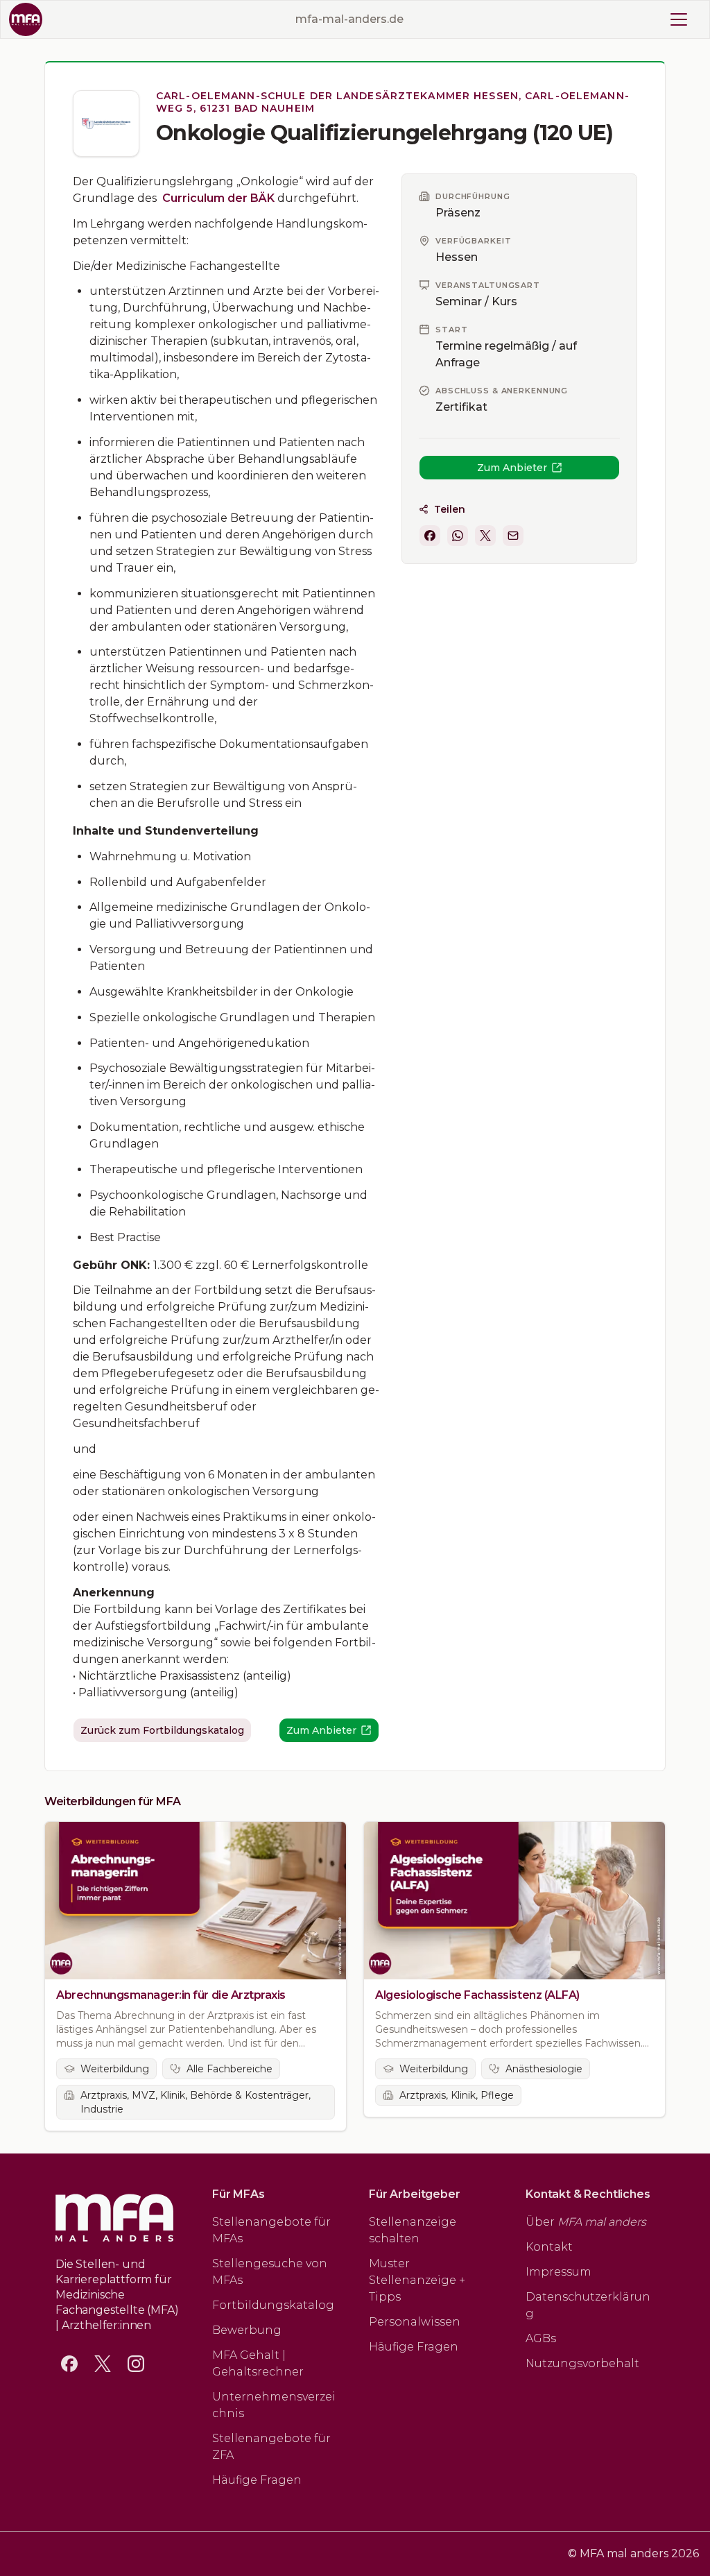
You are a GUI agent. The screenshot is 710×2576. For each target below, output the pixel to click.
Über (586, 2222)
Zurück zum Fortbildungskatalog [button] (162, 1730)
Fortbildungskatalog (273, 2305)
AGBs (541, 2338)
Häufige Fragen (257, 2480)
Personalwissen (415, 2322)
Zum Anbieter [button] (512, 468)
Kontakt (549, 2247)
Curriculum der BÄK (218, 198)
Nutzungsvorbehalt (582, 2363)
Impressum (559, 2272)
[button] (430, 536)
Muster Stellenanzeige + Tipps (417, 2280)
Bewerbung (247, 2330)
